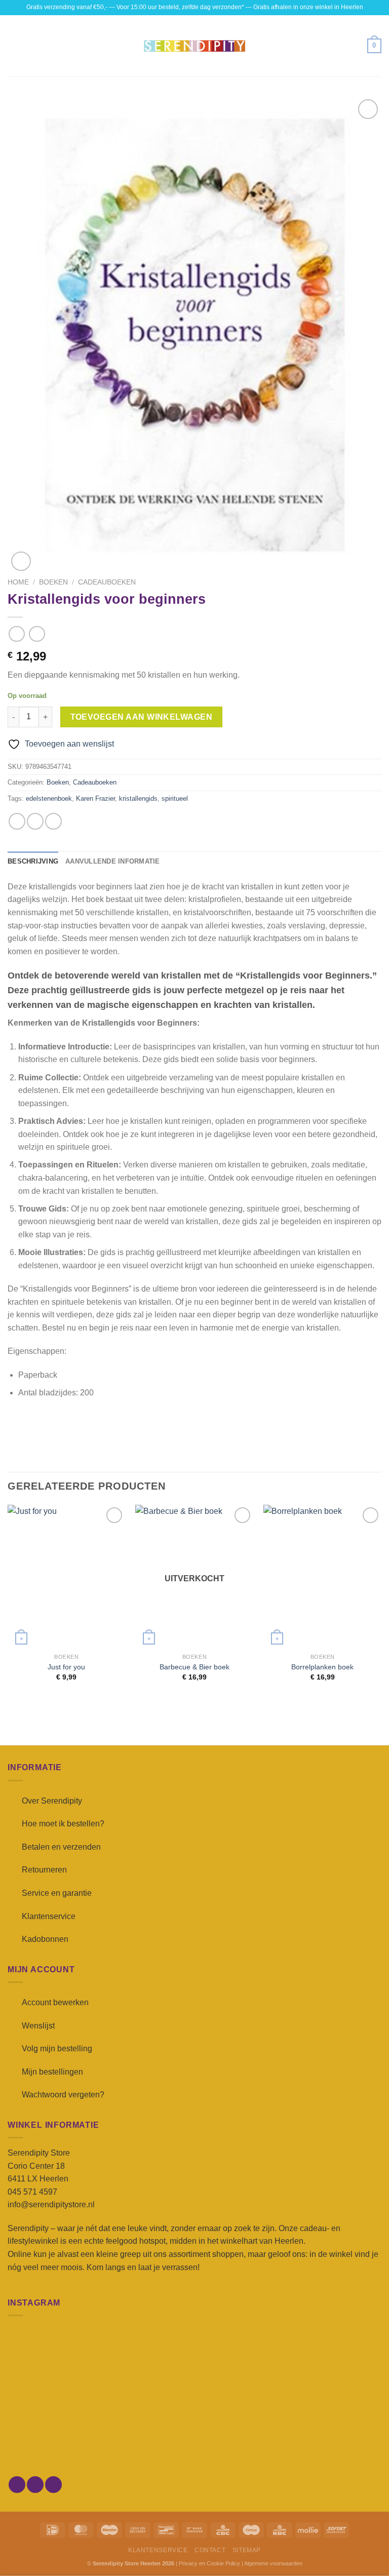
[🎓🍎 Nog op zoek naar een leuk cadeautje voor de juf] (68, 2437)
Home (18, 582)
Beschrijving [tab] (33, 861)
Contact (210, 2550)
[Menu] (14, 46)
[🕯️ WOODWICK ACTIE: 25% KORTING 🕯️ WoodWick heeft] (194, 2364)
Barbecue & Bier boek (194, 1667)
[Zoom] (21, 561)
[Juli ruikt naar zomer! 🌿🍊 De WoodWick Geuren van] (194, 2437)
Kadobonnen (45, 1939)
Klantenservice (49, 1916)
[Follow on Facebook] (17, 2485)
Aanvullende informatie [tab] (113, 861)
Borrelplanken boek (322, 1667)
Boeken (53, 582)
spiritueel (175, 798)
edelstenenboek (49, 798)
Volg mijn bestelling (57, 2048)
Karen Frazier (95, 798)
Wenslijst (38, 2026)
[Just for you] (67, 1576)
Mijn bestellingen (52, 2072)
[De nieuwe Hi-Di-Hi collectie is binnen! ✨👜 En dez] (321, 2437)
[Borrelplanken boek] (322, 1576)
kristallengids (138, 798)
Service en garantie (57, 1893)
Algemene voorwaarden (273, 2563)
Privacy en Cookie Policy (209, 2563)
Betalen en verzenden (61, 1847)
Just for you (66, 1667)
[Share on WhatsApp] (17, 821)
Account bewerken (55, 2002)
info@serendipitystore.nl (51, 2204)
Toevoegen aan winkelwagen (142, 717)
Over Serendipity (52, 1801)
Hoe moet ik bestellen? (63, 1824)
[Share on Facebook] (35, 821)
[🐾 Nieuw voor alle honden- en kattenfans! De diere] (68, 2364)
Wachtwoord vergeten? (63, 2095)
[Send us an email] (53, 2485)
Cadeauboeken (107, 582)
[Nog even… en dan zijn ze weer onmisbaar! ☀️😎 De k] (321, 2364)
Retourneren (44, 1870)
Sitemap (247, 2550)
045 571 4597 (32, 2192)
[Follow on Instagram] (35, 2485)
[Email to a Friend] (53, 821)
